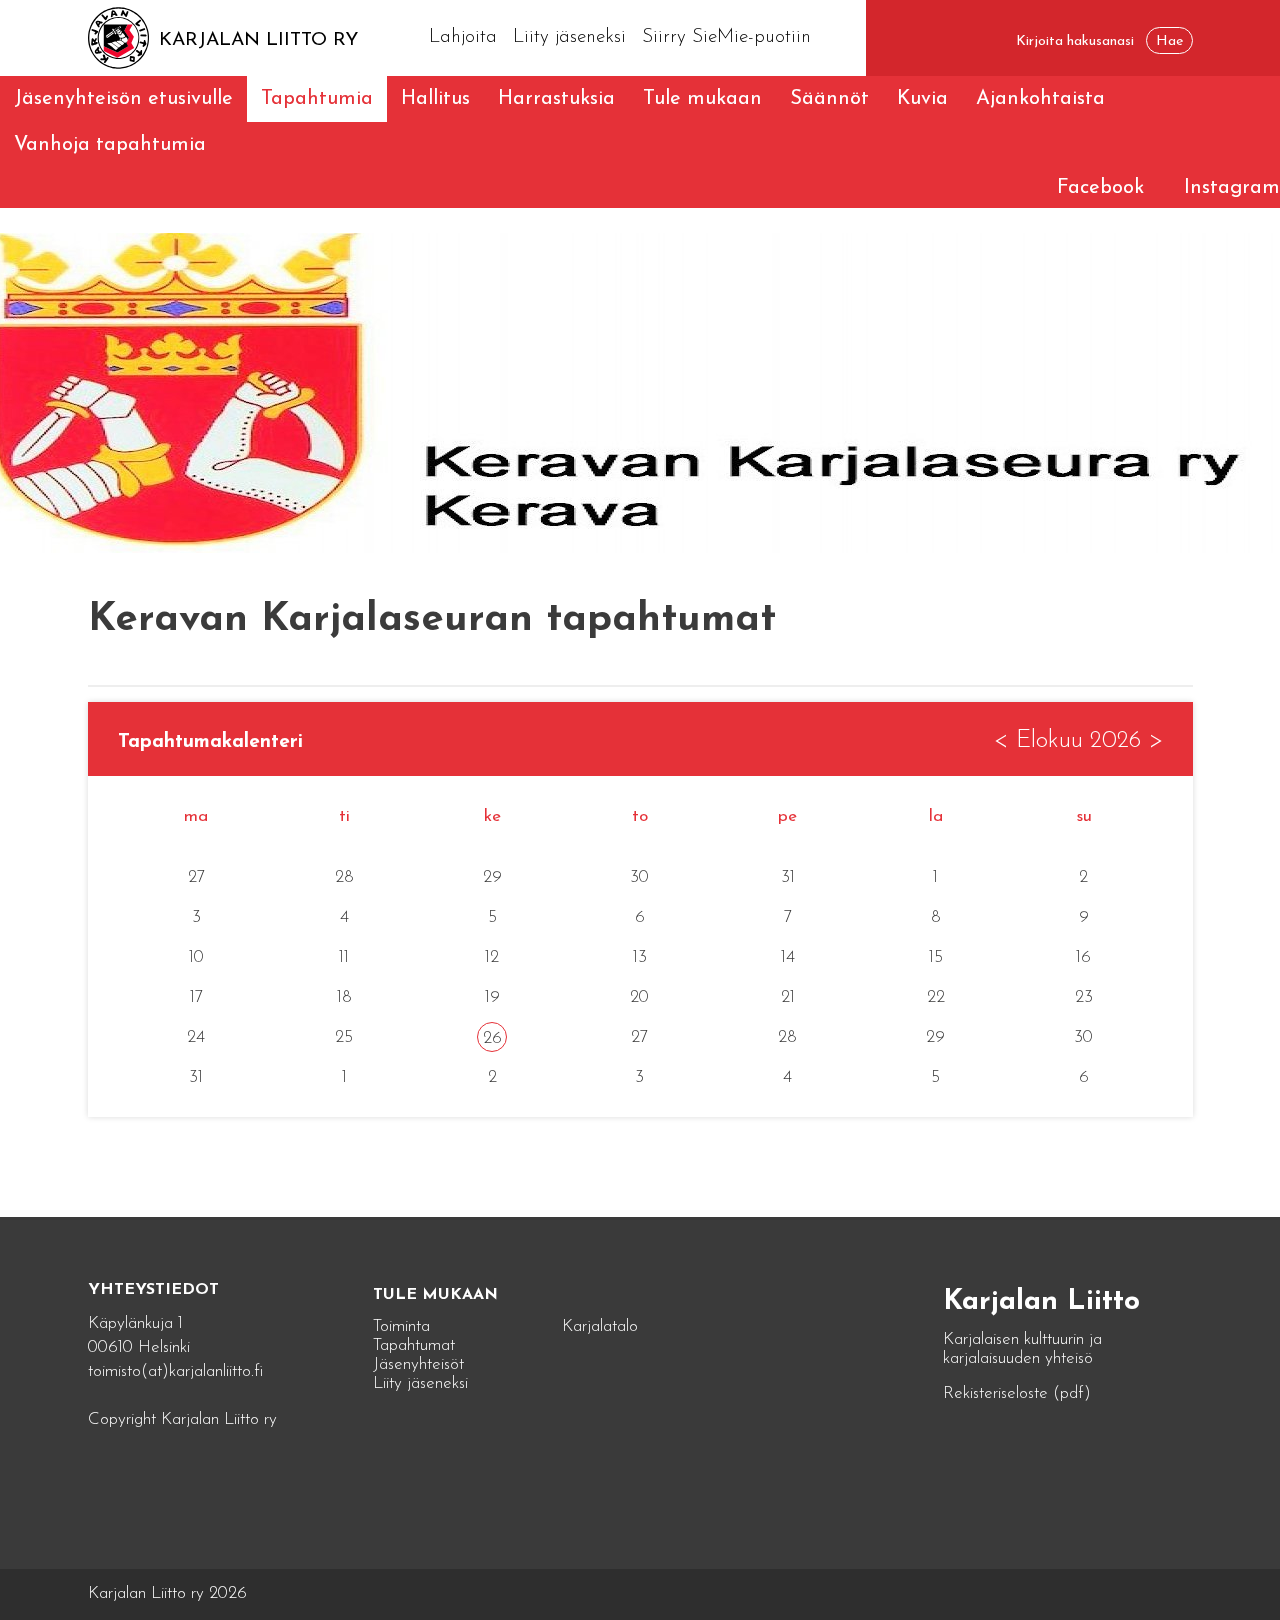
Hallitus (435, 99)
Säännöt (829, 99)
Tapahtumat (414, 1345)
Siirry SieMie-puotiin (726, 37)
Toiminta (401, 1326)
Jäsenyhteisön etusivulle (123, 99)
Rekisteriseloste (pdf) (1017, 1393)
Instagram (1232, 188)
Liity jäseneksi (569, 37)
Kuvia (922, 99)
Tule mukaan (702, 99)
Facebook (1100, 188)
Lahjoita (463, 37)
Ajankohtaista (1040, 99)
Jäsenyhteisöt (418, 1364)
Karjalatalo (600, 1326)
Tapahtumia (317, 99)
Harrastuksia (556, 99)
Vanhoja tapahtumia (110, 145)
